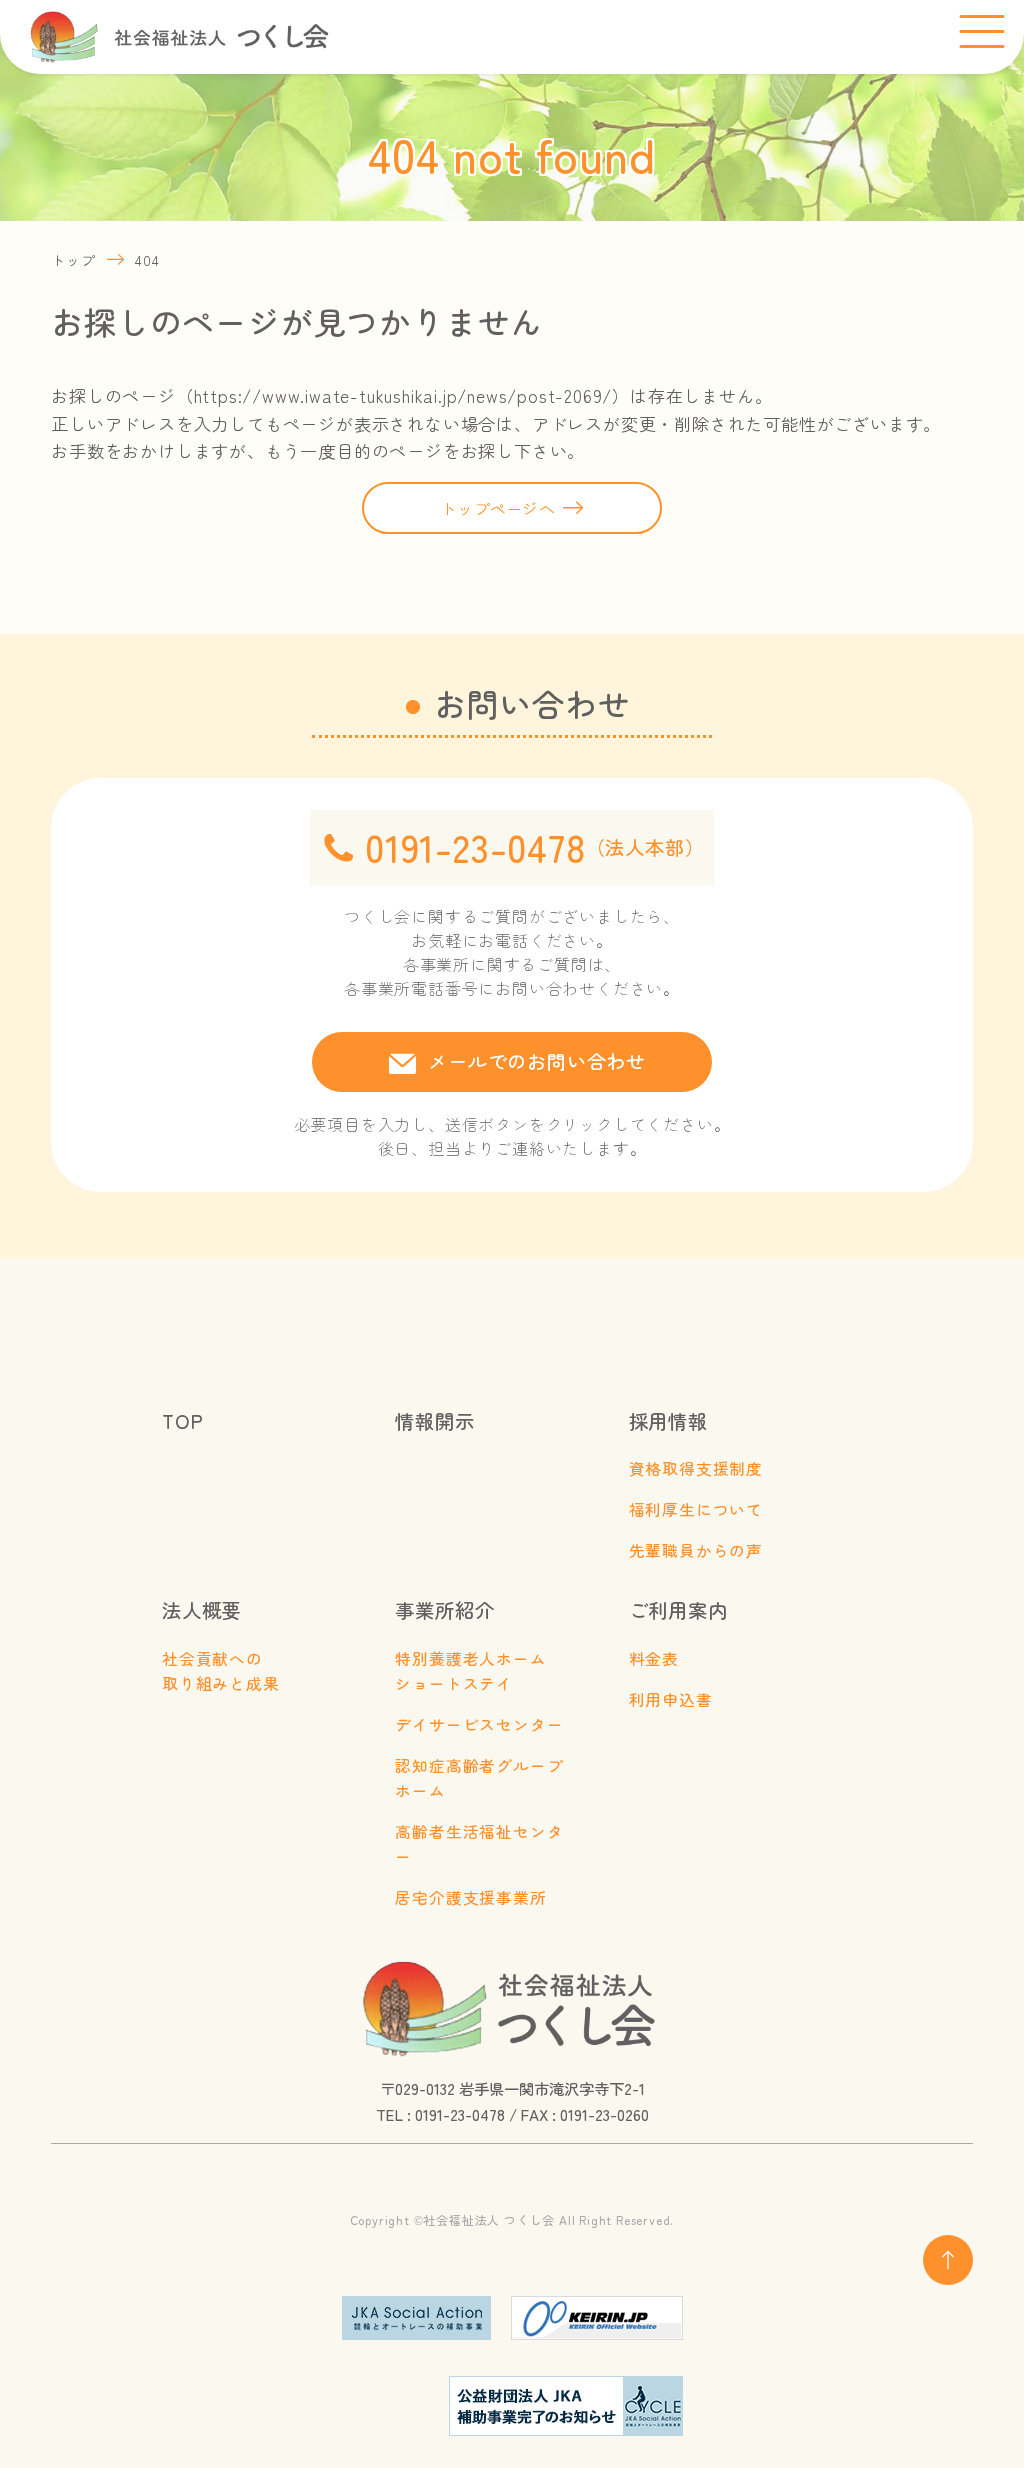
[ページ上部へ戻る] (948, 2260)
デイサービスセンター (479, 1724)
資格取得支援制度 (696, 1468)
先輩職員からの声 (696, 1550)
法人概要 (201, 1610)
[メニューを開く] (981, 32)
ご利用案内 (678, 1610)
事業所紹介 (444, 1610)
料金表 (654, 1658)
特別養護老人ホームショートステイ (470, 1671)
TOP (182, 1421)
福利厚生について (696, 1509)
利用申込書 (671, 1699)
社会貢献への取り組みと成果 (221, 1671)
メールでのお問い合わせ (537, 1061)
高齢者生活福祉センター (479, 1844)
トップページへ (498, 508)
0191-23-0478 (534, 846)
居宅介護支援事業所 (470, 1897)
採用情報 (668, 1421)
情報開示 (434, 1421)
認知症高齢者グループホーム (479, 1778)
